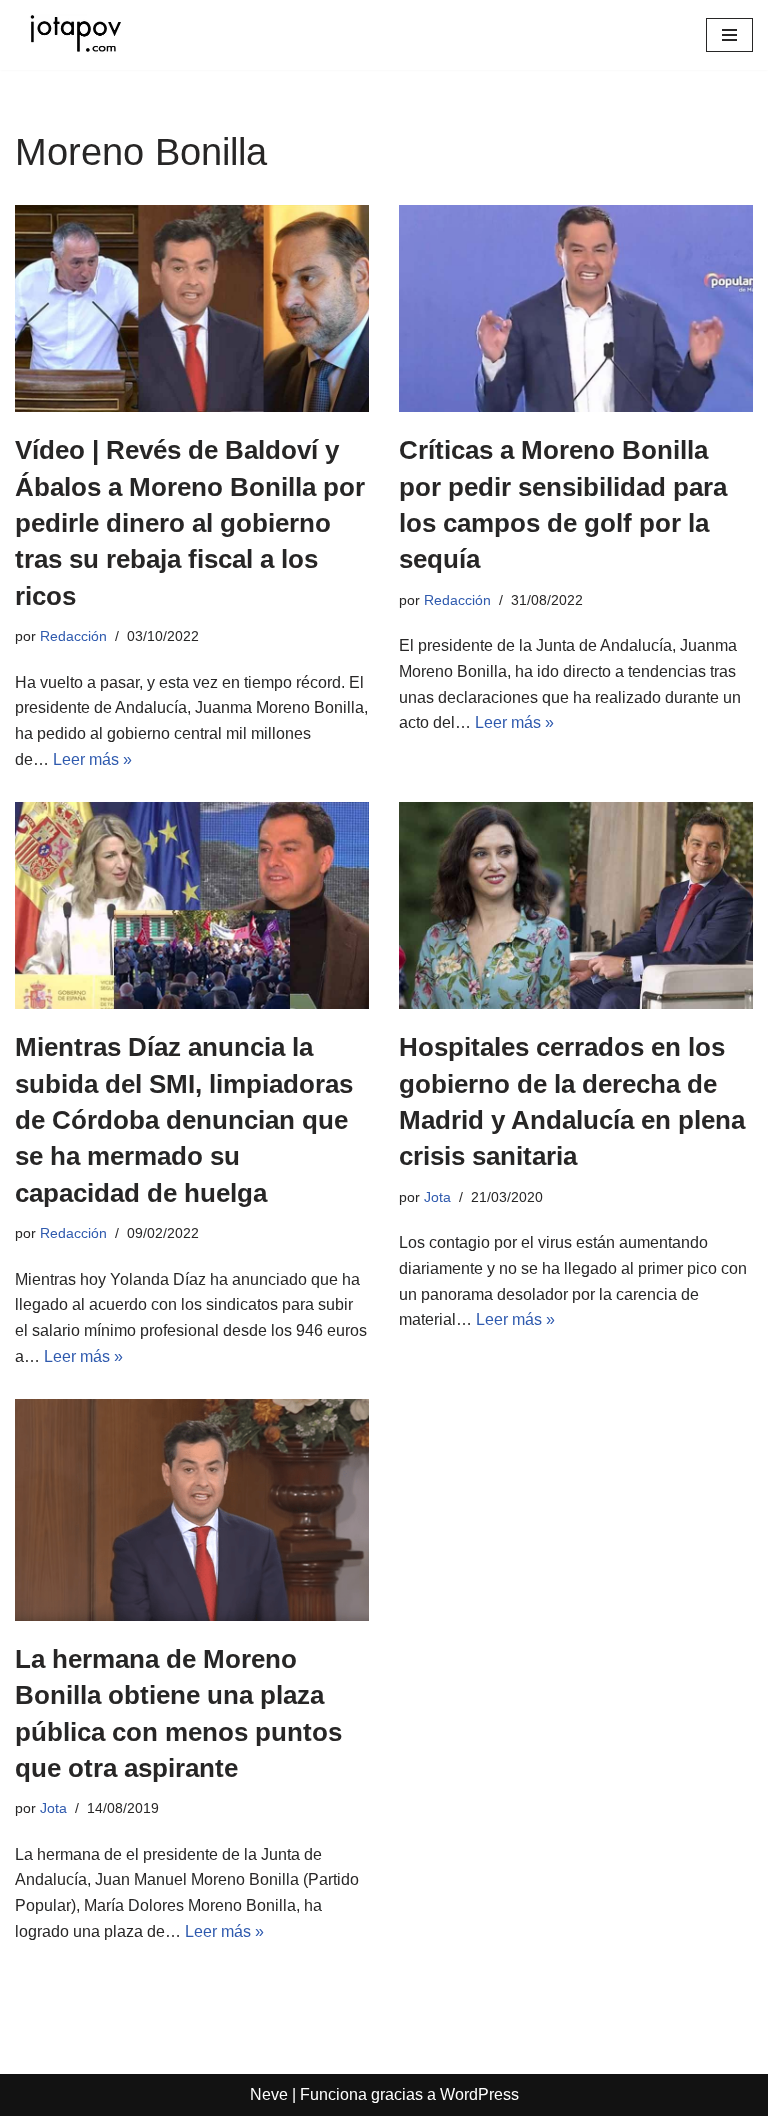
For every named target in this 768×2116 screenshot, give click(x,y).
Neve (269, 2094)
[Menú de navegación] (729, 35)
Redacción (73, 636)
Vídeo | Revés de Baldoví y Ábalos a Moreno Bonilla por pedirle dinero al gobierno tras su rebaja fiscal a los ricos (190, 523)
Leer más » (92, 759)
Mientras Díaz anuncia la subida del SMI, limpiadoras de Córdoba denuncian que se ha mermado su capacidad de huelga (184, 1120)
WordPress (479, 2094)
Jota (437, 1197)
